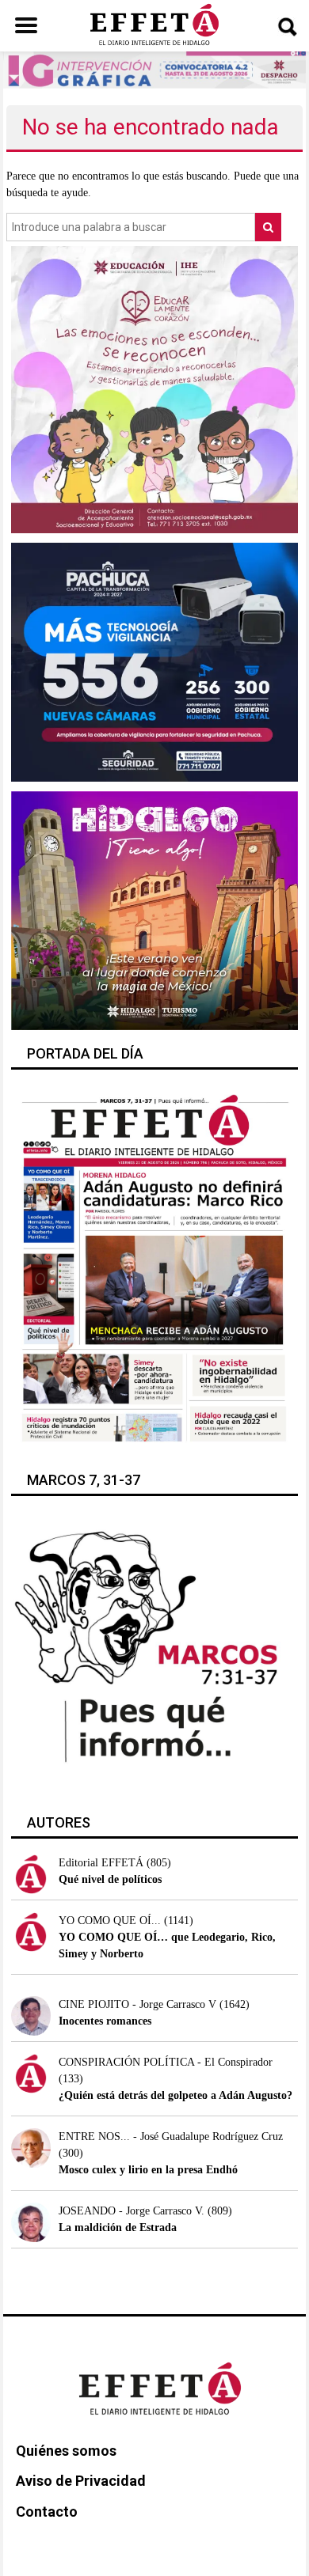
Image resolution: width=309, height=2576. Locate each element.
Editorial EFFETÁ (101, 1863)
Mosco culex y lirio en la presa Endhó (148, 2170)
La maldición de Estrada (118, 2227)
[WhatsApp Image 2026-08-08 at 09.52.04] (154, 69)
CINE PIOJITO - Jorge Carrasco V (137, 2004)
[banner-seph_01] (155, 389)
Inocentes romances (105, 2021)
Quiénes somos (66, 2451)
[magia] (155, 909)
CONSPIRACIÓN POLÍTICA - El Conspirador (166, 2062)
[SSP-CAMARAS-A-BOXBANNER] (155, 661)
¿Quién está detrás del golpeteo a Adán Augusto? (175, 2095)
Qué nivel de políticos (110, 1879)
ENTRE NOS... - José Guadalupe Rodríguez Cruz (171, 2137)
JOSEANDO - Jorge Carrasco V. (132, 2211)
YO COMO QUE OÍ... (110, 1921)
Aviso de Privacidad (81, 2481)
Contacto (47, 2512)
